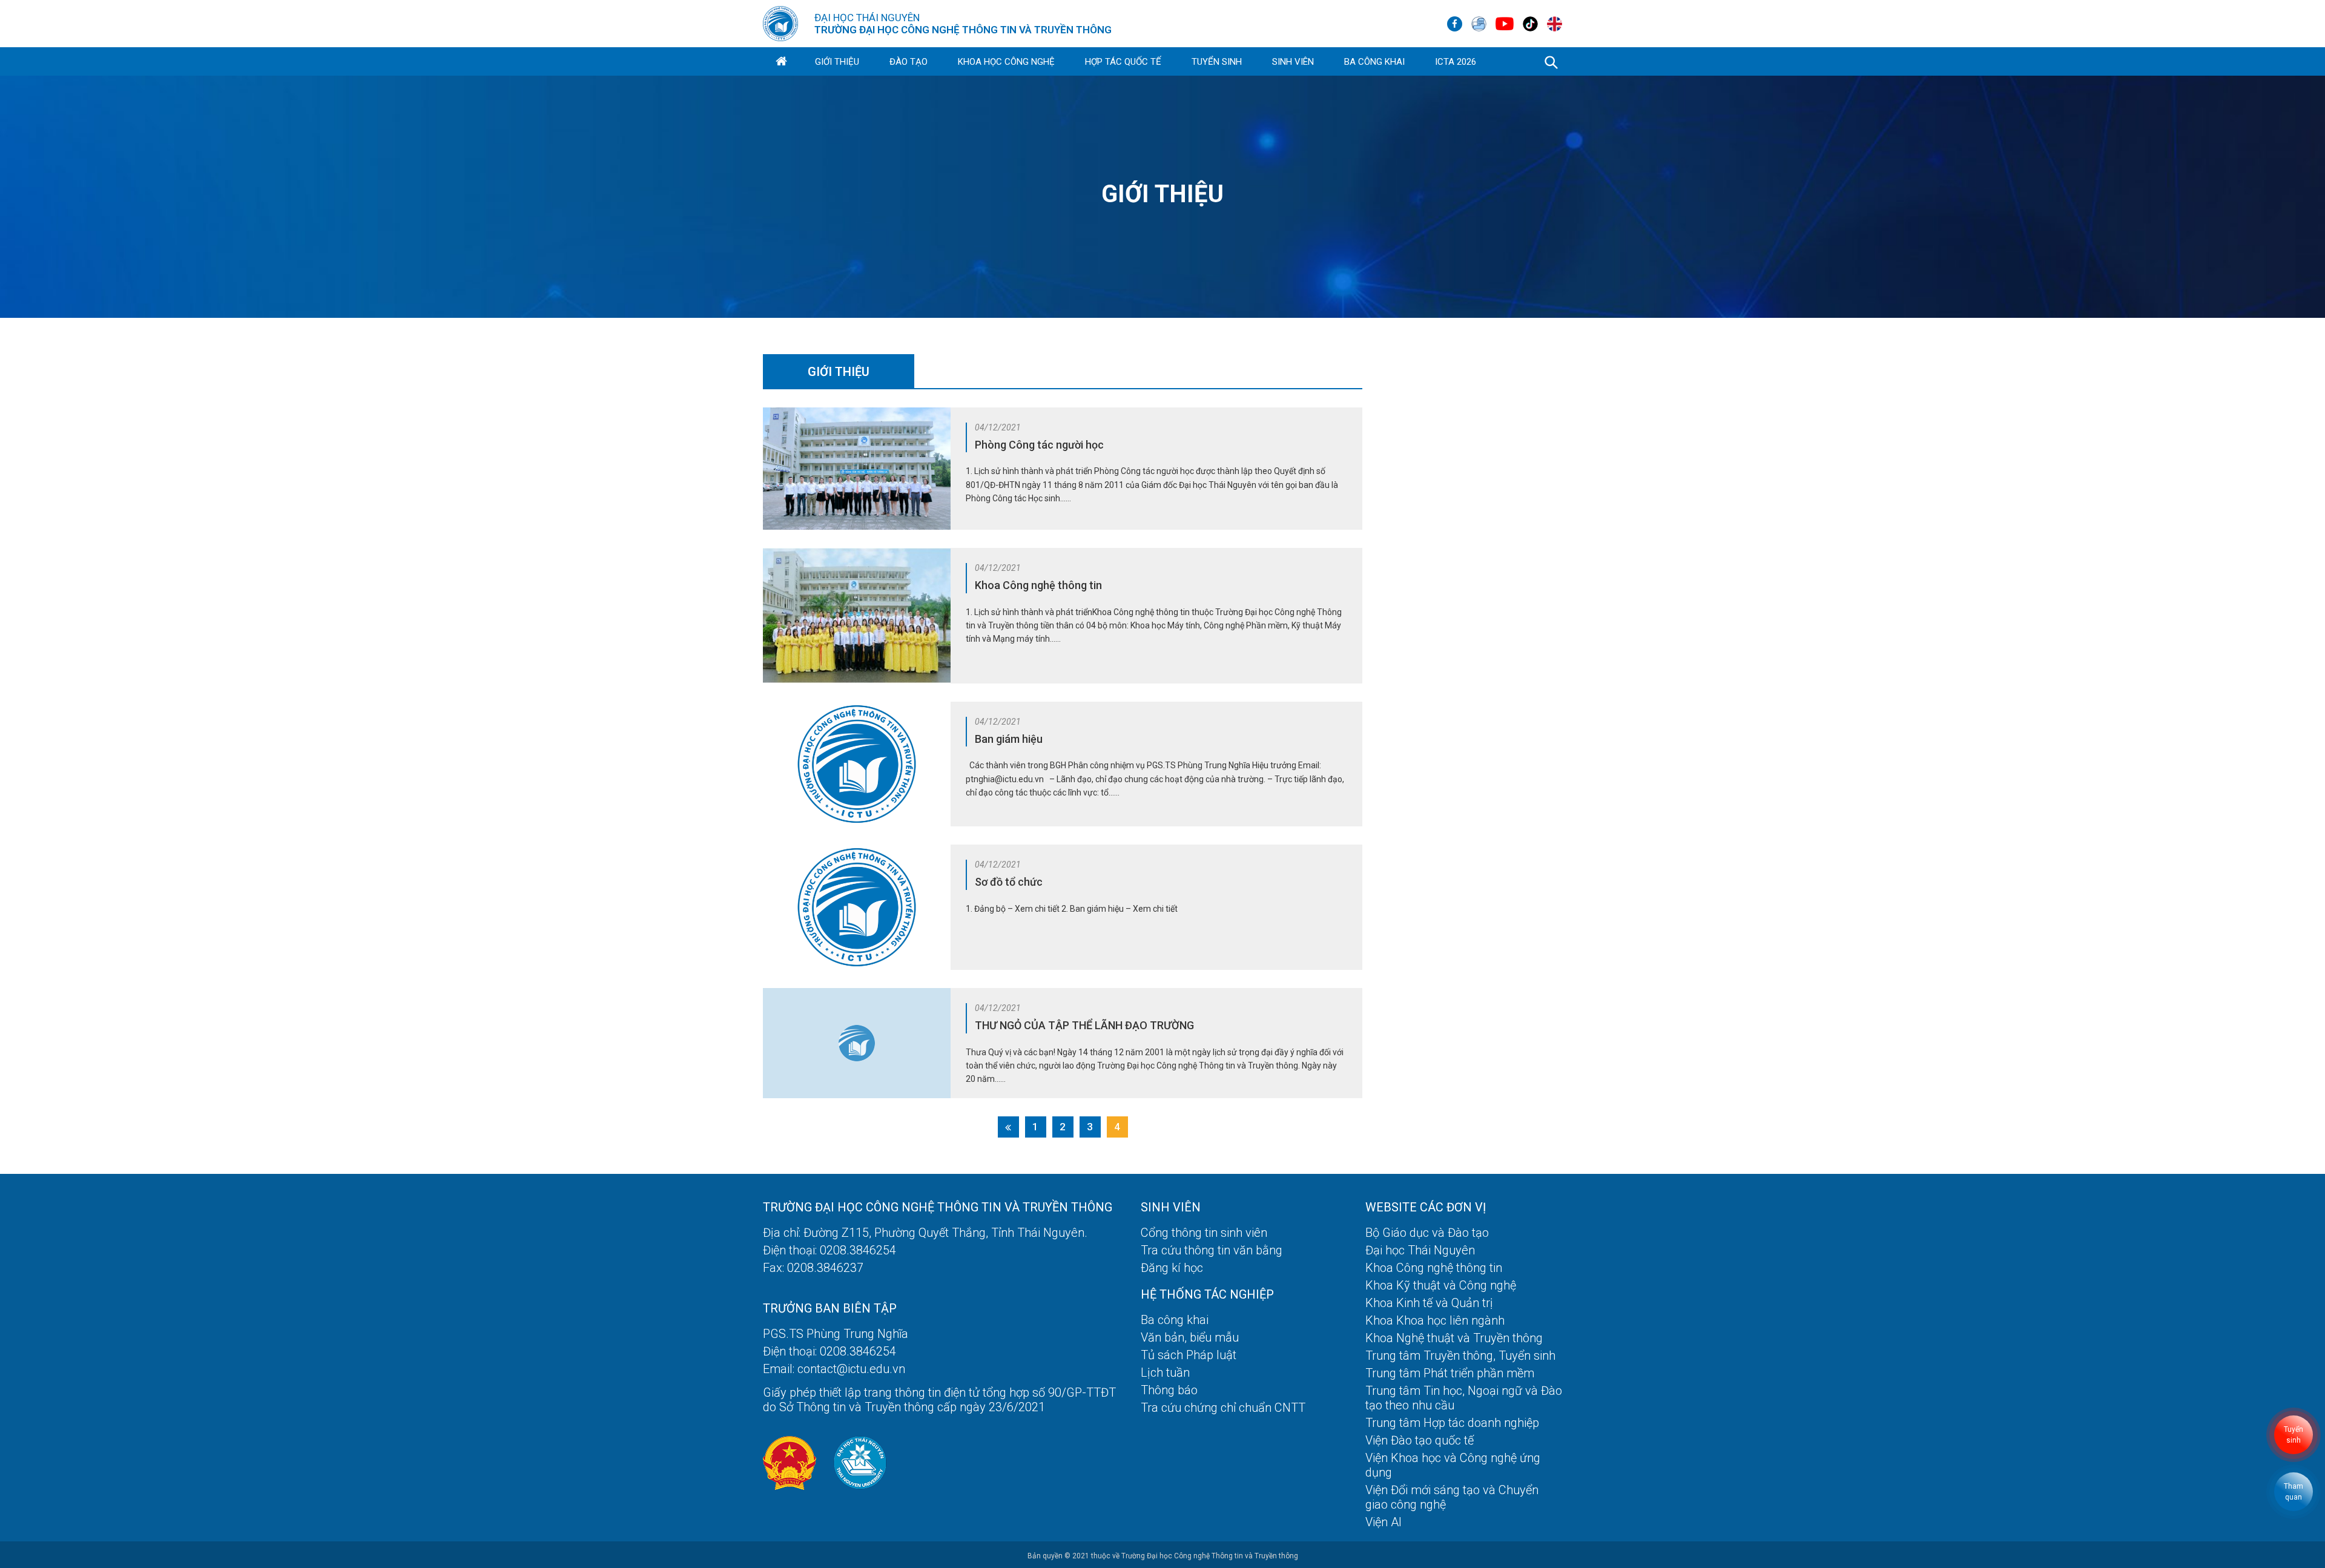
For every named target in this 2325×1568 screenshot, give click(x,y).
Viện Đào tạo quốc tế (1420, 1440)
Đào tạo (909, 62)
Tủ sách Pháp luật (1189, 1355)
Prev (1008, 1127)
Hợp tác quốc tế (1123, 62)
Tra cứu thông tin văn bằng (1212, 1250)
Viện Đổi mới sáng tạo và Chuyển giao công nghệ (1452, 1497)
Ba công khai (1374, 62)
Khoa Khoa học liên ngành (1435, 1320)
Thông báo (1169, 1390)
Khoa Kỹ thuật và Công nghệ (1441, 1285)
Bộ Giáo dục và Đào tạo (1427, 1233)
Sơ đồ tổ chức (1009, 882)
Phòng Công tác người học (1039, 445)
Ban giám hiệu (1009, 739)
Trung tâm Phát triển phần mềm (1450, 1373)
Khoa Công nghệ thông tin (1038, 585)
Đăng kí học (1172, 1268)
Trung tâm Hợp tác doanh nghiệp (1452, 1423)
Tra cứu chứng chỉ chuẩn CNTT (1223, 1408)
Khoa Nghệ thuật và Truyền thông (1454, 1338)
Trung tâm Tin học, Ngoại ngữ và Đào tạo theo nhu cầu (1464, 1398)
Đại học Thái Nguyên (1420, 1250)
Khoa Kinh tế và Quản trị (1429, 1303)
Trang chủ (781, 62)
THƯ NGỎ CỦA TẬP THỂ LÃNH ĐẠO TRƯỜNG (1084, 1025)
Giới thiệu (837, 62)
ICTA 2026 (1456, 62)
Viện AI (1383, 1522)
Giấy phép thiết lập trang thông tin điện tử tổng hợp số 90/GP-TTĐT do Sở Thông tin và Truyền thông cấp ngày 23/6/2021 (939, 1400)
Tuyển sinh (1217, 62)
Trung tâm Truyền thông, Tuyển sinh (1460, 1356)
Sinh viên (1293, 62)
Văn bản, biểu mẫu (1190, 1337)
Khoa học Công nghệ (1006, 62)
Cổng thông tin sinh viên (1204, 1233)
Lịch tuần (1165, 1372)
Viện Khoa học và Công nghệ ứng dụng (1453, 1465)
